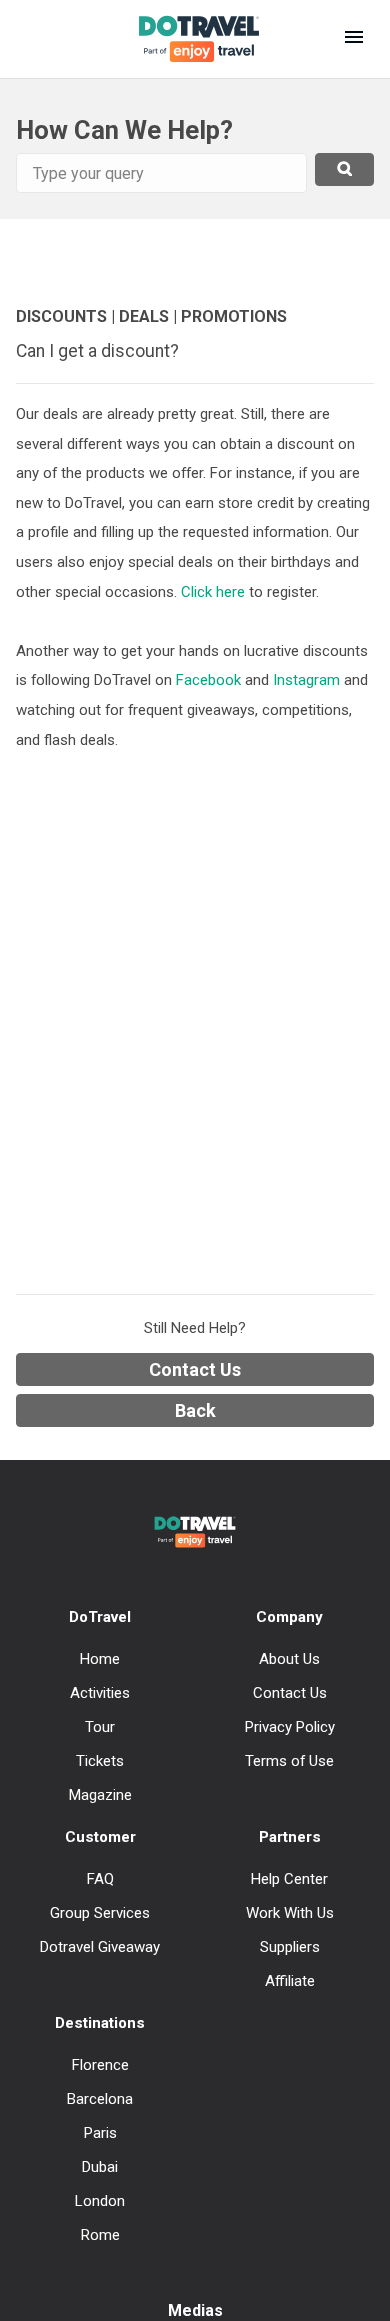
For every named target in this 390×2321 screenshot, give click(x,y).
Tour (100, 1727)
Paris (100, 2133)
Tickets (100, 1761)
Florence (100, 2065)
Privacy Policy (290, 1727)
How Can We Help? (124, 130)
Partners (290, 1837)
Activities (100, 1693)
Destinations (100, 2023)
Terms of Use (289, 1761)
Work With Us (290, 1913)
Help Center (289, 1879)
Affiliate (290, 1981)
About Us (289, 1659)
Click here (215, 592)
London (100, 2201)
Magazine (100, 1795)
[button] (354, 39)
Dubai (100, 2167)
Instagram (306, 680)
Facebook (208, 680)
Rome (100, 2235)
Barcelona (100, 2099)
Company (289, 1617)
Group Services (100, 1913)
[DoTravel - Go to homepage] (187, 39)
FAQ (100, 1879)
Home (100, 1659)
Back (195, 1410)
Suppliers (290, 1947)
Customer (100, 1837)
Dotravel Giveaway (100, 1947)
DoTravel (100, 1617)
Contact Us (195, 1369)
